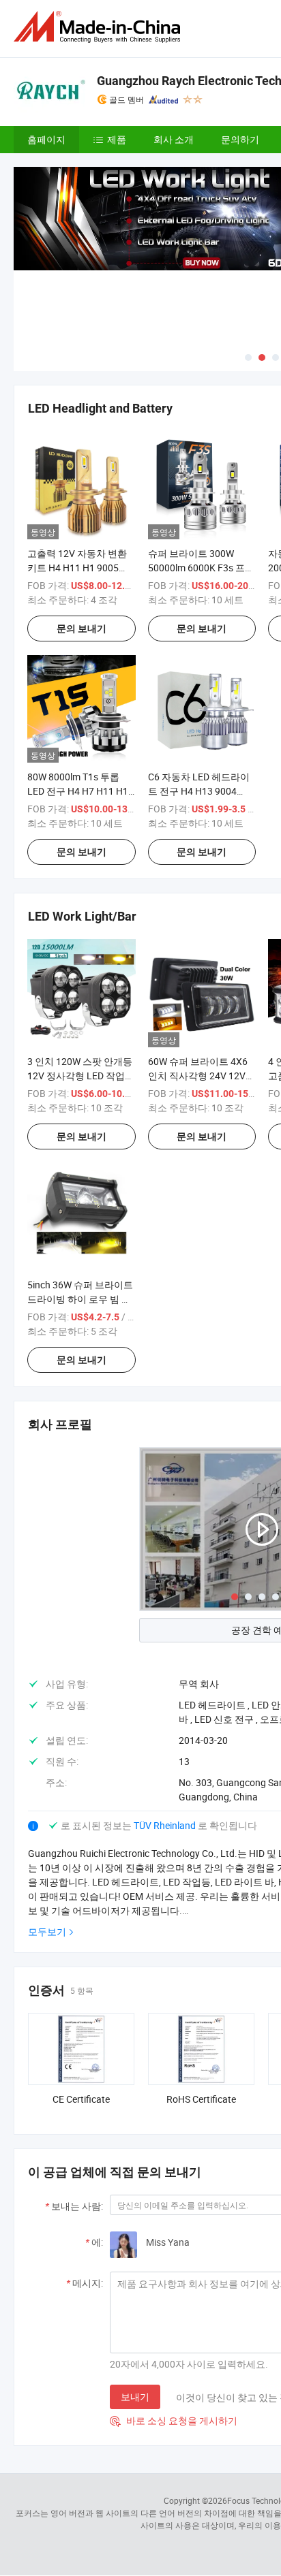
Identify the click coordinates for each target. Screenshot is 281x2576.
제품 (117, 139)
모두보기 (47, 1931)
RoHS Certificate (201, 2099)
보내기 (135, 2397)
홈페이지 (46, 139)
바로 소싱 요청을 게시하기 (174, 2420)
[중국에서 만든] (100, 27)
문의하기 (240, 139)
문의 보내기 (82, 629)
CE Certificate (81, 2099)
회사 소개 (174, 139)
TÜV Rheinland (165, 1825)
